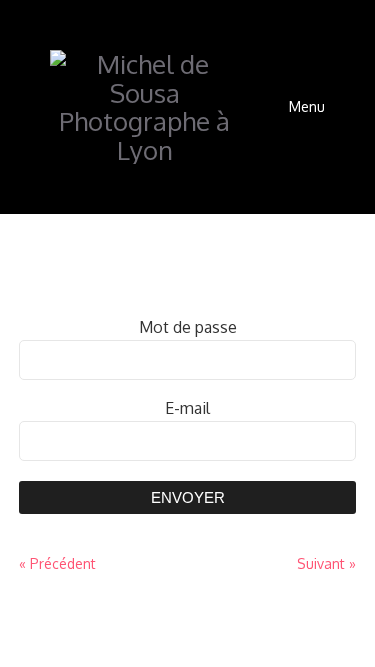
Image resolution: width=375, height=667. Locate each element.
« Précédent (57, 563)
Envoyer (188, 497)
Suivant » (326, 563)
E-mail (187, 408)
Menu (307, 106)
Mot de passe (188, 327)
